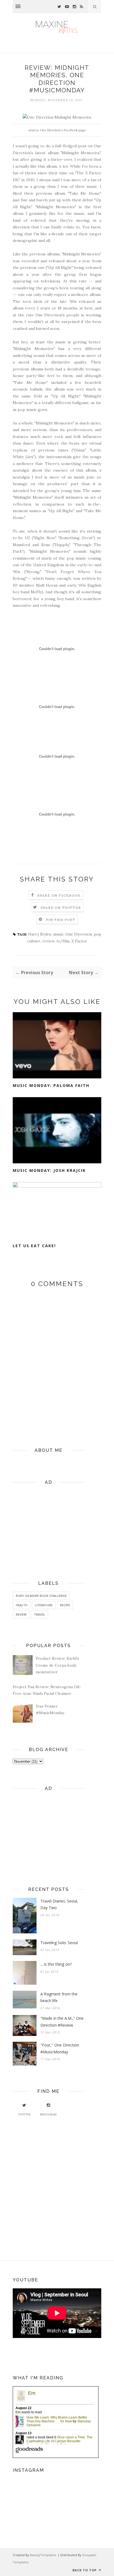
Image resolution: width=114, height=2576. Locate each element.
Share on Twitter (61, 908)
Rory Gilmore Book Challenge (41, 1596)
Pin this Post (61, 920)
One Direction (79, 934)
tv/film (63, 941)
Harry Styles (40, 934)
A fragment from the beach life (59, 1997)
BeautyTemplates (43, 2555)
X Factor (79, 941)
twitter (24, 2114)
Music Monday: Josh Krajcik (49, 1170)
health (22, 1605)
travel (40, 1614)
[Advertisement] (48, 1525)
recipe (65, 1605)
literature (44, 1605)
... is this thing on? (56, 1964)
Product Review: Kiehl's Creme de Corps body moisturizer (57, 1665)
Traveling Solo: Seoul (59, 1943)
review (48, 941)
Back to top (85, 2570)
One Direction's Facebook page (63, 130)
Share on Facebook (59, 895)
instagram (48, 2114)
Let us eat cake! (34, 1246)
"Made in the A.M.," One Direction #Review (62, 2022)
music (58, 934)
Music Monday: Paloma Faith (51, 1085)
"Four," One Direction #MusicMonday (60, 2048)
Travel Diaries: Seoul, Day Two (59, 1904)
